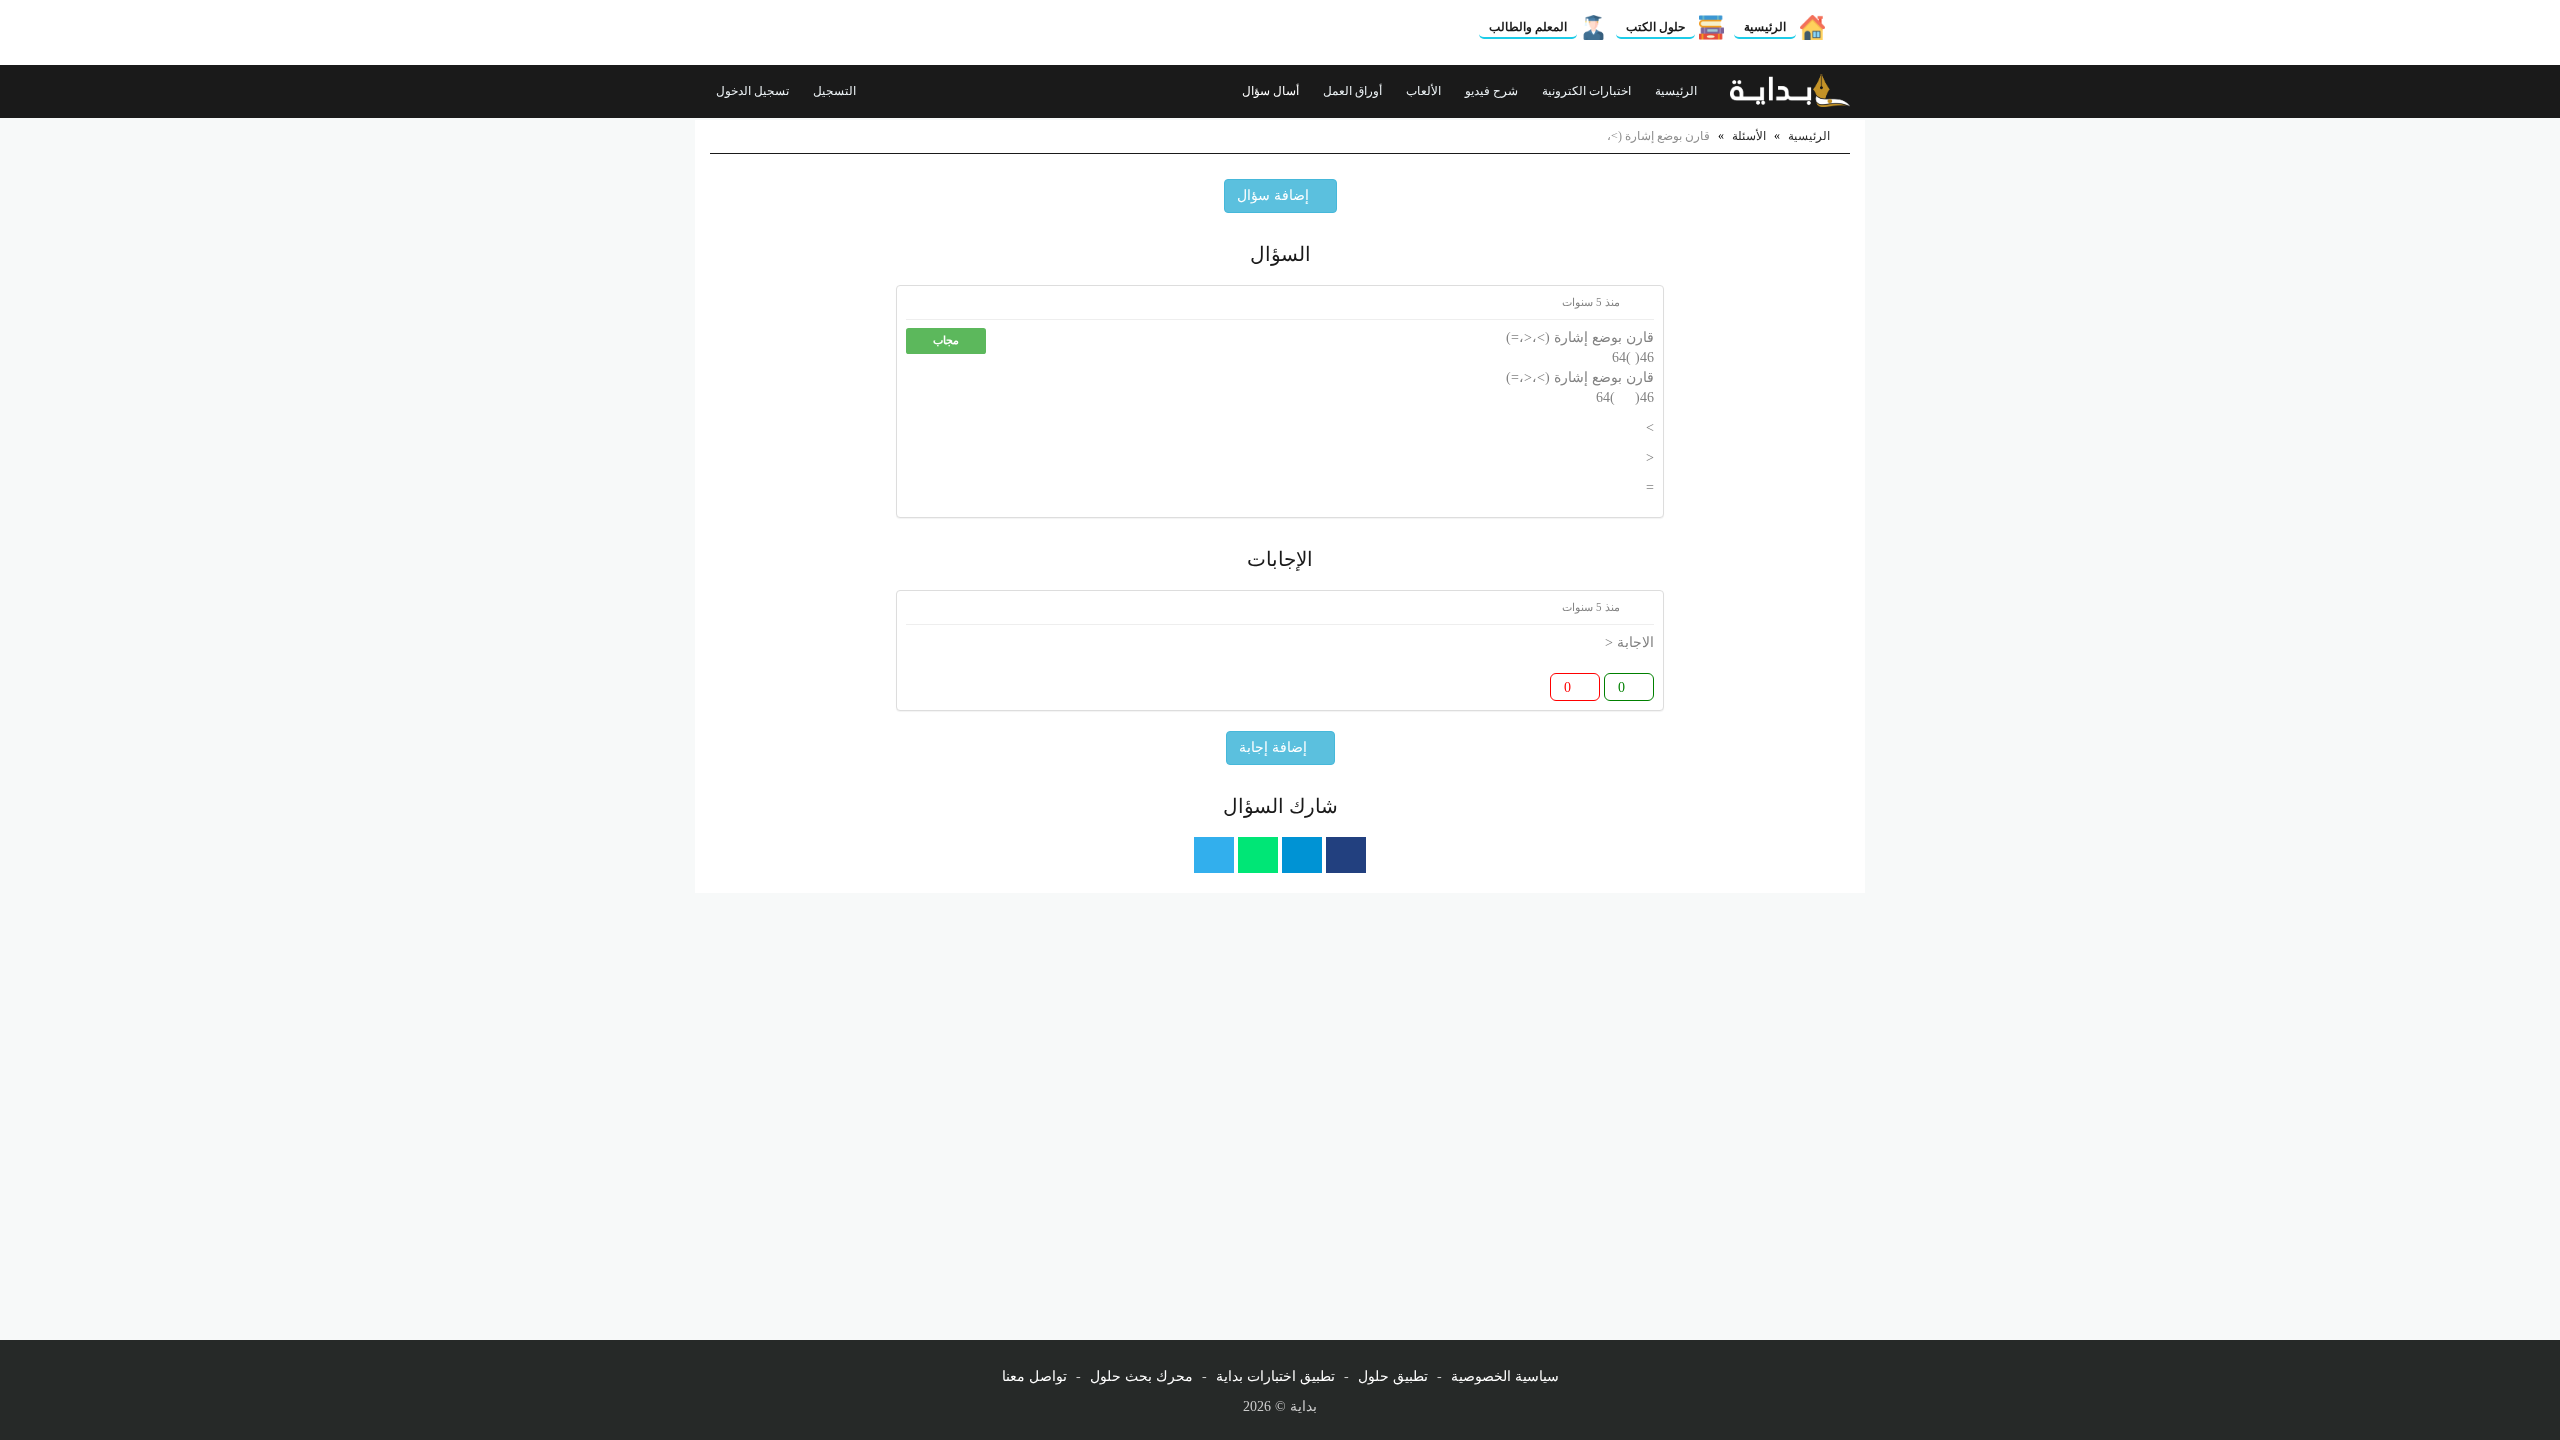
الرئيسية (1765, 27)
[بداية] (1790, 91)
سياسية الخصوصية (1505, 1376)
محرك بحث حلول (1141, 1376)
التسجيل (836, 91)
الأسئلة (1749, 136)
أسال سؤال (1272, 91)
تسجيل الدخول (754, 91)
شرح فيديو (1493, 91)
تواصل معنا (1034, 1376)
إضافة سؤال (1275, 195)
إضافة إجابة (1275, 747)
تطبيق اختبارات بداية (1275, 1376)
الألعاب (1425, 91)
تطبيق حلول (1393, 1376)
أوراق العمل (1354, 91)
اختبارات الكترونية (1588, 91)
